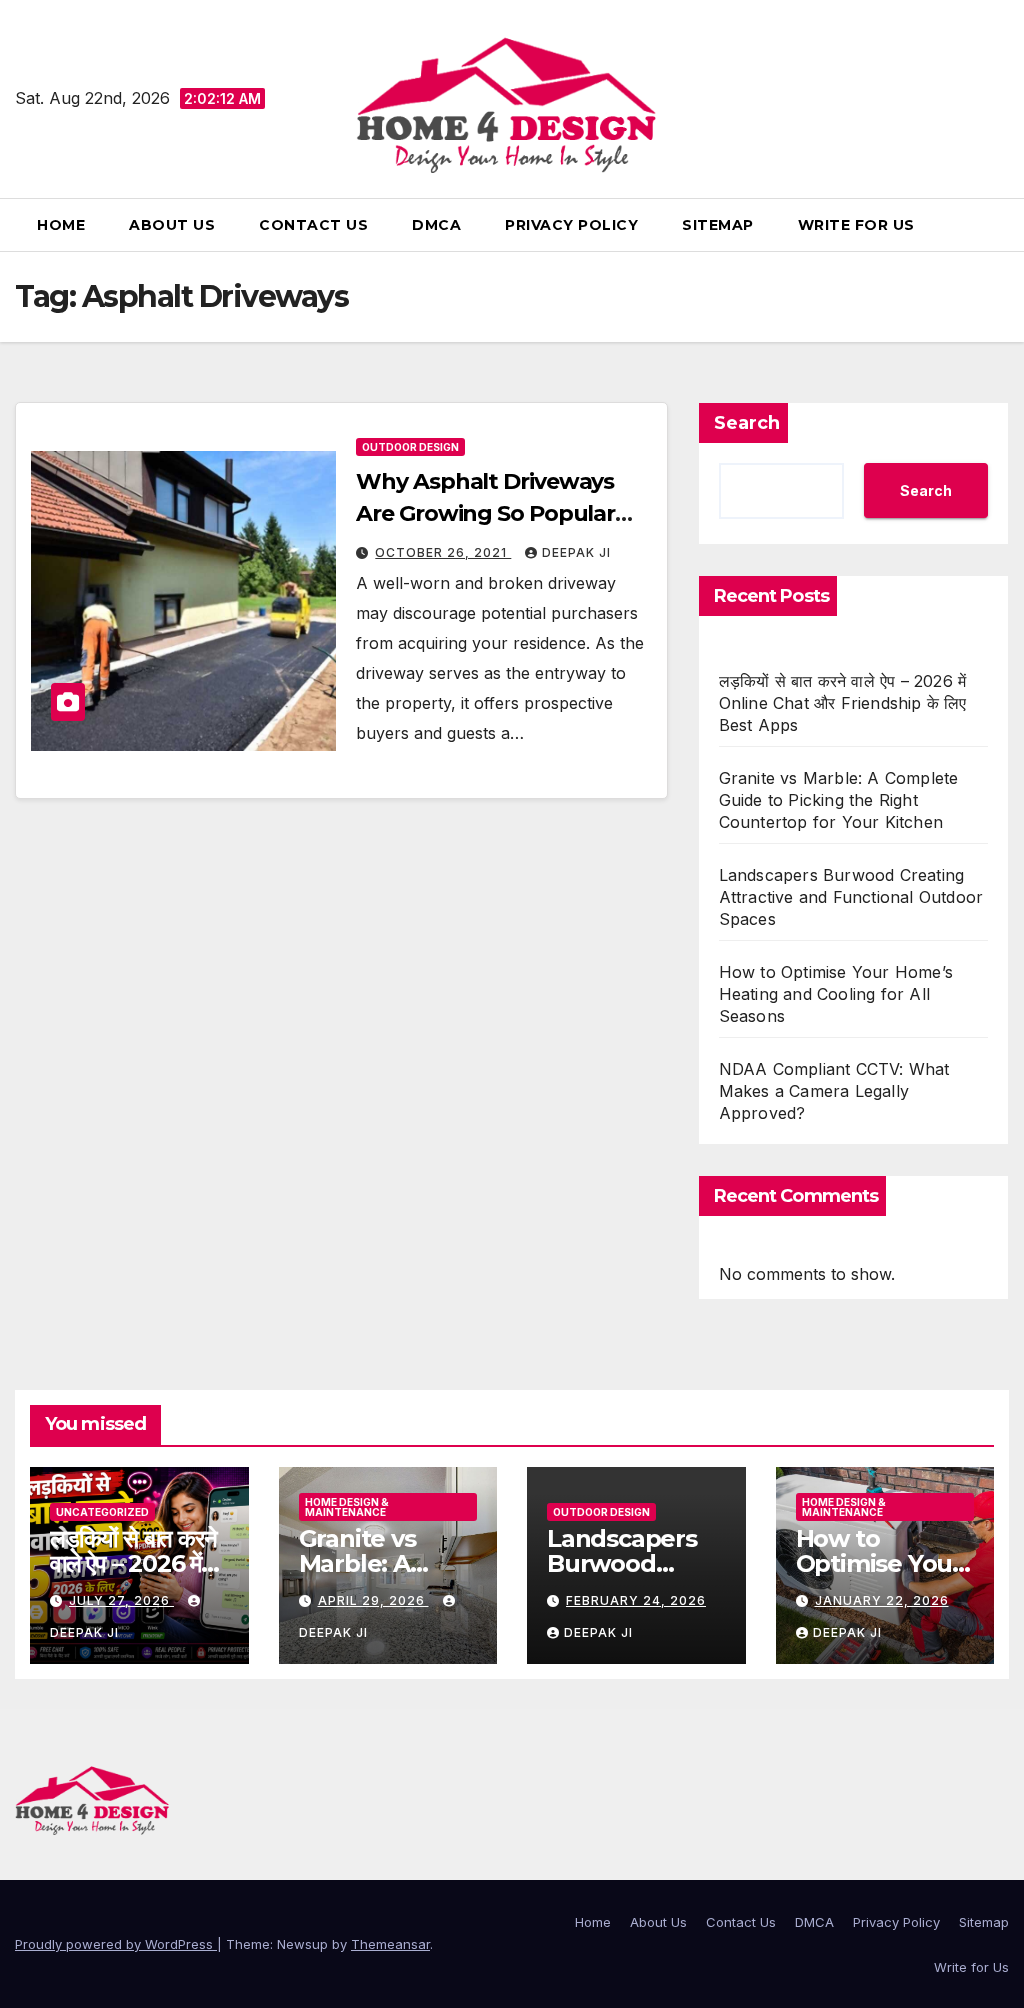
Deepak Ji (576, 552)
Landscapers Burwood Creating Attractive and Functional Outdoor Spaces (851, 897)
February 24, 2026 (636, 1600)
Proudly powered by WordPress (116, 1944)
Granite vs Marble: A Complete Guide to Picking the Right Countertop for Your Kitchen (839, 800)
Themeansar (390, 1944)
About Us (172, 225)
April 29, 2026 (373, 1600)
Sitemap (718, 225)
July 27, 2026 (121, 1600)
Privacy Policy (571, 225)
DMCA (436, 225)
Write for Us (856, 225)
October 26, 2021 (443, 552)
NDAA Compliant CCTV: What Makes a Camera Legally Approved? (834, 1091)
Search (747, 423)
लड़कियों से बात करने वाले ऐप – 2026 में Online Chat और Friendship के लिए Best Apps (843, 703)
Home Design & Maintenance (347, 1507)
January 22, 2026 (882, 1600)
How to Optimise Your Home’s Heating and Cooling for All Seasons (836, 994)
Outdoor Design (410, 447)
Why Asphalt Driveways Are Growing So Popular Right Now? (485, 513)
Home (61, 225)
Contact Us (313, 225)
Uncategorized (102, 1512)
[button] (1001, 225)
